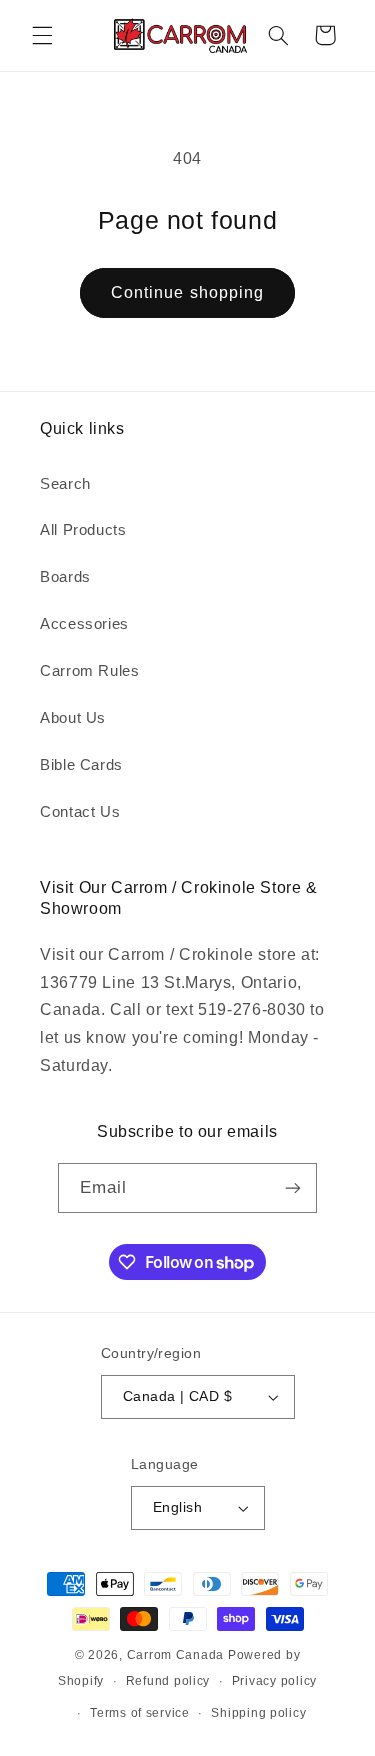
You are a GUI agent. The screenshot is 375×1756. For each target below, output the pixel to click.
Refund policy (168, 1681)
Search (65, 484)
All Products (83, 530)
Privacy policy (274, 1681)
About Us (73, 718)
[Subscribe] (293, 1187)
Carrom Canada (176, 1655)
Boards (65, 577)
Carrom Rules (90, 671)
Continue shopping (187, 292)
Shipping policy (258, 1713)
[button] (42, 35)
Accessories (84, 624)
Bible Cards (81, 765)
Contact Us (80, 812)
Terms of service (140, 1713)
